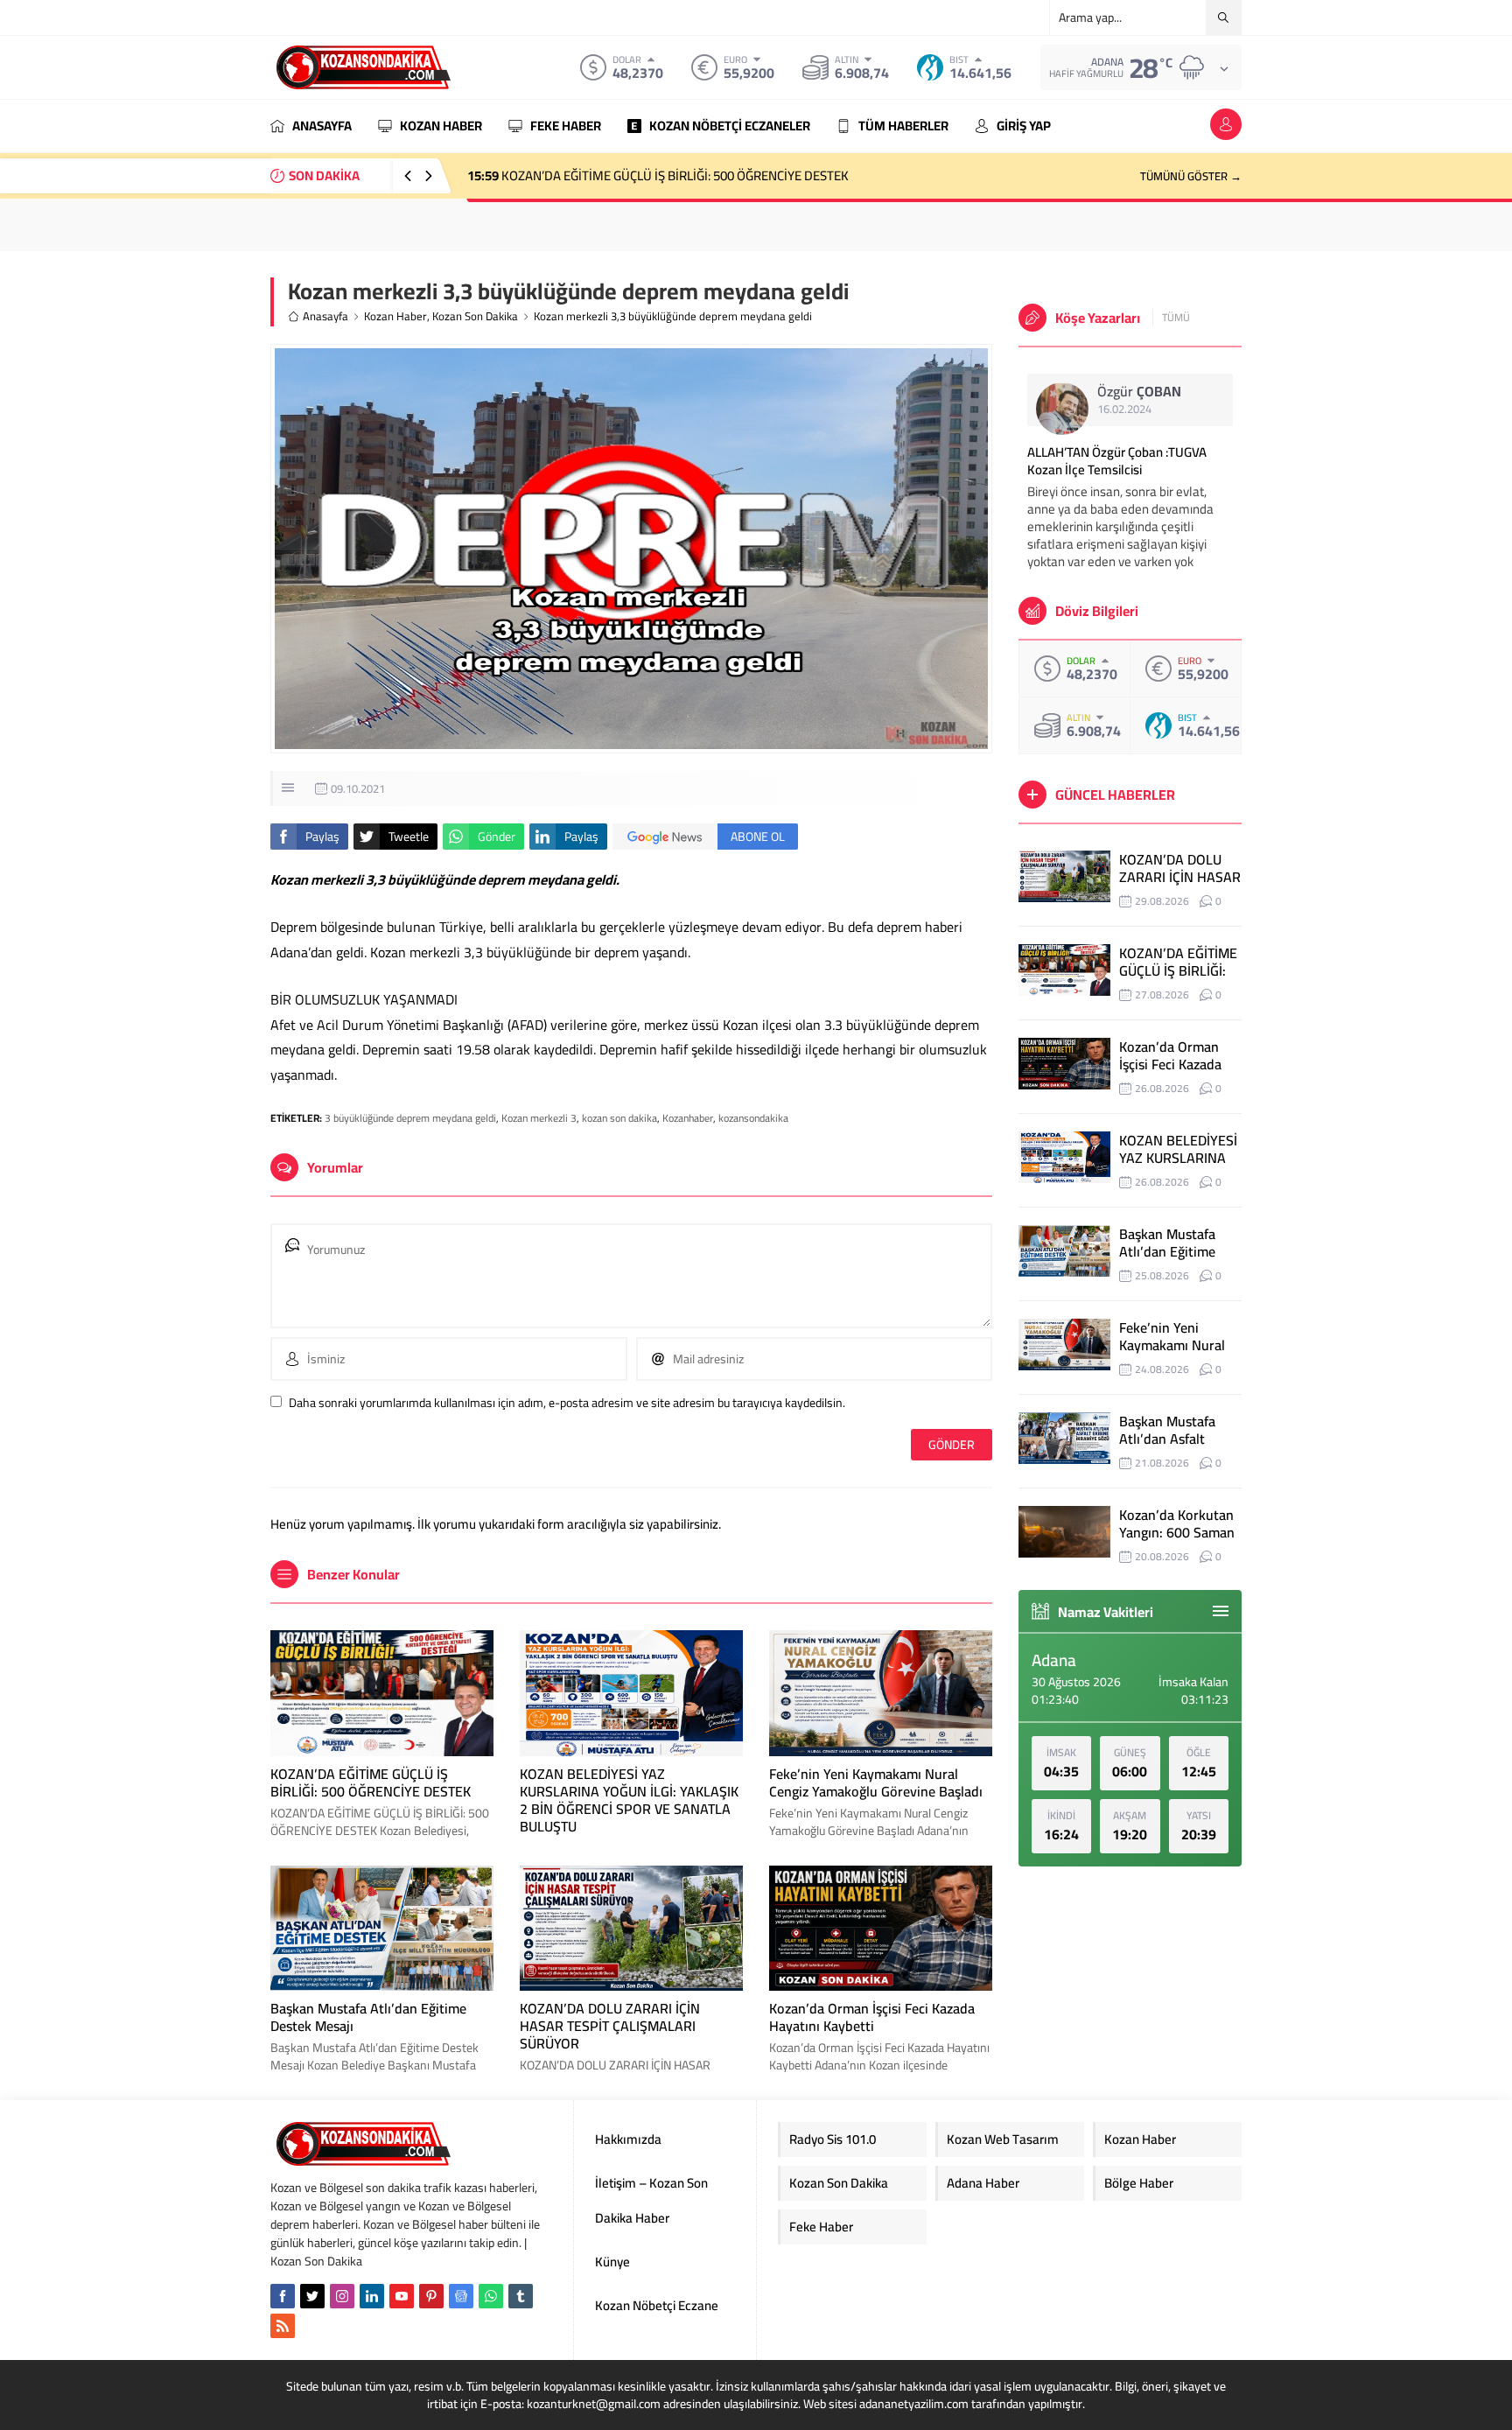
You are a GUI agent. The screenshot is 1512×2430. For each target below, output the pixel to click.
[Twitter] (312, 2296)
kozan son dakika (619, 1118)
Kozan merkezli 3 (539, 1118)
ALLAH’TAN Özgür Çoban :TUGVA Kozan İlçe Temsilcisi (1117, 461)
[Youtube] (402, 2296)
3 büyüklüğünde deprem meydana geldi (410, 1118)
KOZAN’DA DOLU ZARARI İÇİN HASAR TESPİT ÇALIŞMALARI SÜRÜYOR (610, 2026)
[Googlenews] (461, 2296)
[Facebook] (283, 2296)
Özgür (1139, 391)
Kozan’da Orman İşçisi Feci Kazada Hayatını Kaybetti (872, 2017)
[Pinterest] (431, 2296)
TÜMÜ (1176, 318)
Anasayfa (325, 316)
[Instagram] (342, 2296)
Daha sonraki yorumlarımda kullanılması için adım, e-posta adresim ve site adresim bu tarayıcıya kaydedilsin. (567, 1403)
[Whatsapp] (491, 2296)
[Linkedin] (372, 2296)
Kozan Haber (395, 316)
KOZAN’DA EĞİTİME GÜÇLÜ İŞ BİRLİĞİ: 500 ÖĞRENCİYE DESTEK (658, 175)
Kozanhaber (688, 1118)
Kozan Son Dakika (475, 316)
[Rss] (283, 2326)
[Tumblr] (521, 2296)
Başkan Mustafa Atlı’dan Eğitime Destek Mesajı (368, 2017)
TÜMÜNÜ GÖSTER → (1191, 176)
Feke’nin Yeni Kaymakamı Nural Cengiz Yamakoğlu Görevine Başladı (876, 1782)
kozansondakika (753, 1118)
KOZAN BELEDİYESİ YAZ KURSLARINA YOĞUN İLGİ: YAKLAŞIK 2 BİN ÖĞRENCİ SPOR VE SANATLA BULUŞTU (629, 1800)
